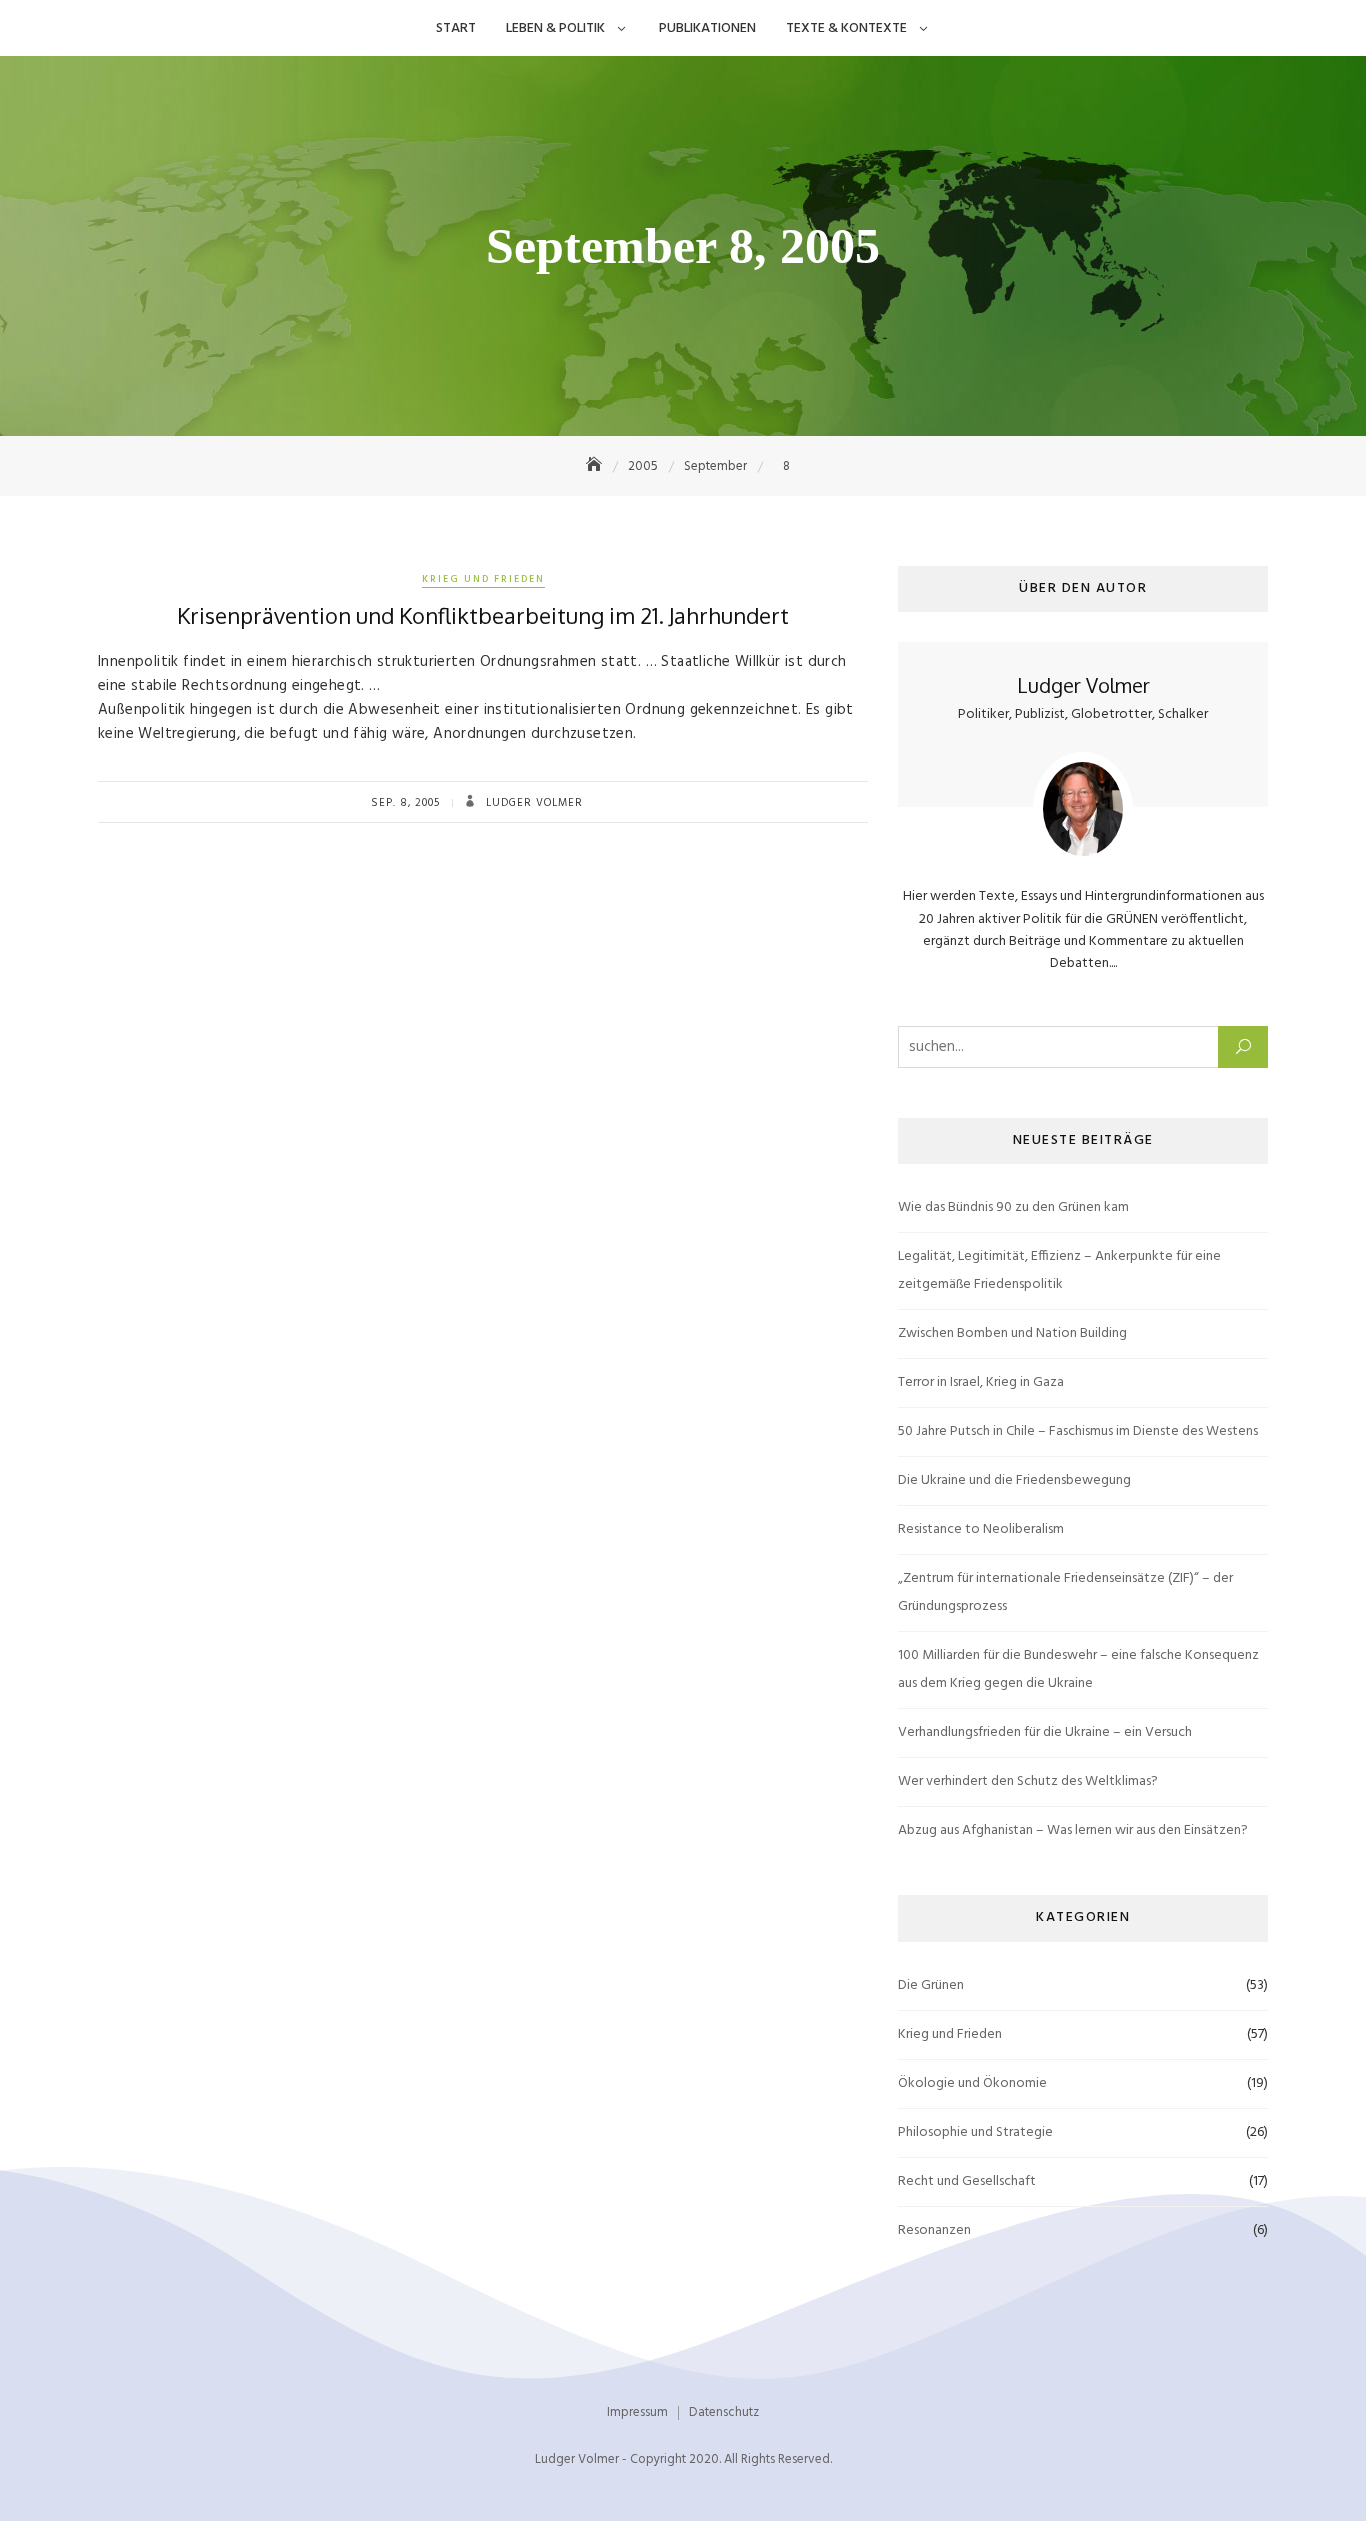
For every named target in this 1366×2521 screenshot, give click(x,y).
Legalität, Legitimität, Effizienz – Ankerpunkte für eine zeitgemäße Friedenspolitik (1059, 1270)
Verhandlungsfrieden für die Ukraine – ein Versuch (1045, 1732)
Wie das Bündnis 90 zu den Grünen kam (1013, 1207)
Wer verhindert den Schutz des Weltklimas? (1028, 1781)
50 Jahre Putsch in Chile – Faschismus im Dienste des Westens (1078, 1431)
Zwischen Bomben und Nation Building (1012, 1333)
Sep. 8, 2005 (405, 803)
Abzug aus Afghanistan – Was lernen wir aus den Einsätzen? (1073, 1830)
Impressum (637, 2412)
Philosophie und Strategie (975, 2132)
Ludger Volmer (532, 803)
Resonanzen (934, 2230)
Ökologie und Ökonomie (972, 2083)
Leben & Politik (555, 28)
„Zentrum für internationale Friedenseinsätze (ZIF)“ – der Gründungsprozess (1065, 1592)
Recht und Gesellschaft (967, 2181)
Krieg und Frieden (483, 579)
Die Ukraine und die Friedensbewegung (1014, 1480)
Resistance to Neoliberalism (981, 1529)
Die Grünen (931, 1985)
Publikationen (707, 28)
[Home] (596, 466)
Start (456, 28)
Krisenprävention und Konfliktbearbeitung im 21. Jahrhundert (483, 615)
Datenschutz (724, 2412)
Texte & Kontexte (846, 28)
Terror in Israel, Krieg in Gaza (981, 1382)
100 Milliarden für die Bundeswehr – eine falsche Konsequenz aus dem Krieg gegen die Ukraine (1078, 1669)
